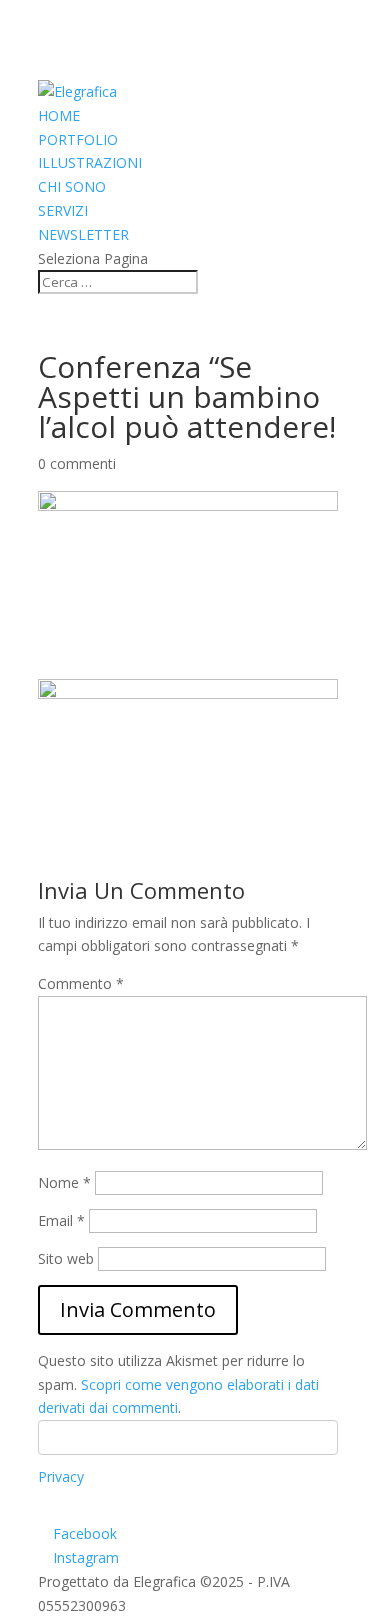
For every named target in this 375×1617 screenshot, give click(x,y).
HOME (59, 115)
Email (61, 1220)
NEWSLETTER (83, 234)
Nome (64, 1182)
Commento (81, 983)
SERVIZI (63, 210)
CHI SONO (72, 186)
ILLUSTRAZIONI (90, 162)
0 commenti (77, 463)
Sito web (66, 1258)
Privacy (61, 1476)
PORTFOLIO (78, 139)
